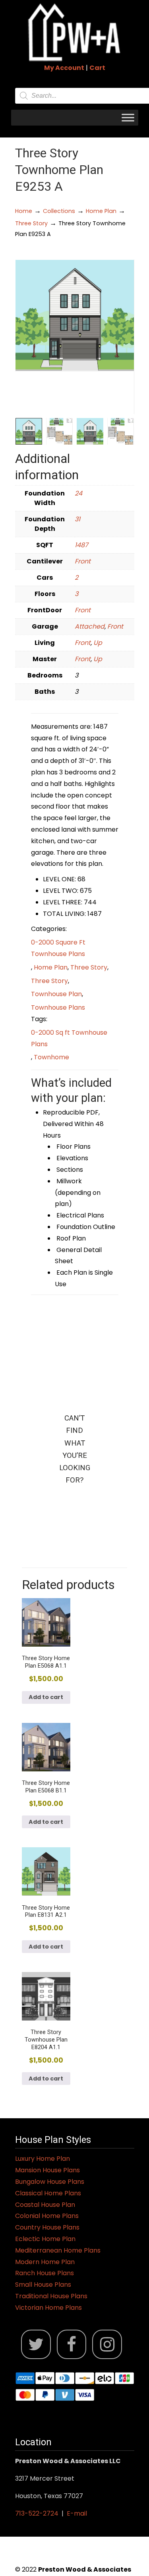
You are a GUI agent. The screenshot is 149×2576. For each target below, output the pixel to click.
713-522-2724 (37, 2513)
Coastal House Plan (45, 2205)
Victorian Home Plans (48, 2308)
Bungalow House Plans (50, 2182)
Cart (97, 68)
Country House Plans (47, 2227)
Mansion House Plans (47, 2170)
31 (77, 519)
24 (78, 493)
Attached (90, 626)
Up (98, 643)
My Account (64, 68)
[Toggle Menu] (128, 117)
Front (83, 561)
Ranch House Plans (45, 2273)
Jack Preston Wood (75, 32)
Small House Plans (43, 2285)
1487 (81, 545)
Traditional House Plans (51, 2296)
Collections (59, 211)
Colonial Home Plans (47, 2216)
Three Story (31, 223)
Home (24, 211)
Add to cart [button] (46, 1697)
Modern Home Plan (45, 2262)
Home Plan (101, 211)
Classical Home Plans (48, 2193)
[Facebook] (72, 2345)
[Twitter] (36, 2345)
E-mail (77, 2513)
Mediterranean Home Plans (58, 2250)
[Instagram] (107, 2345)
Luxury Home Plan (43, 2159)
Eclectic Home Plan (45, 2239)
